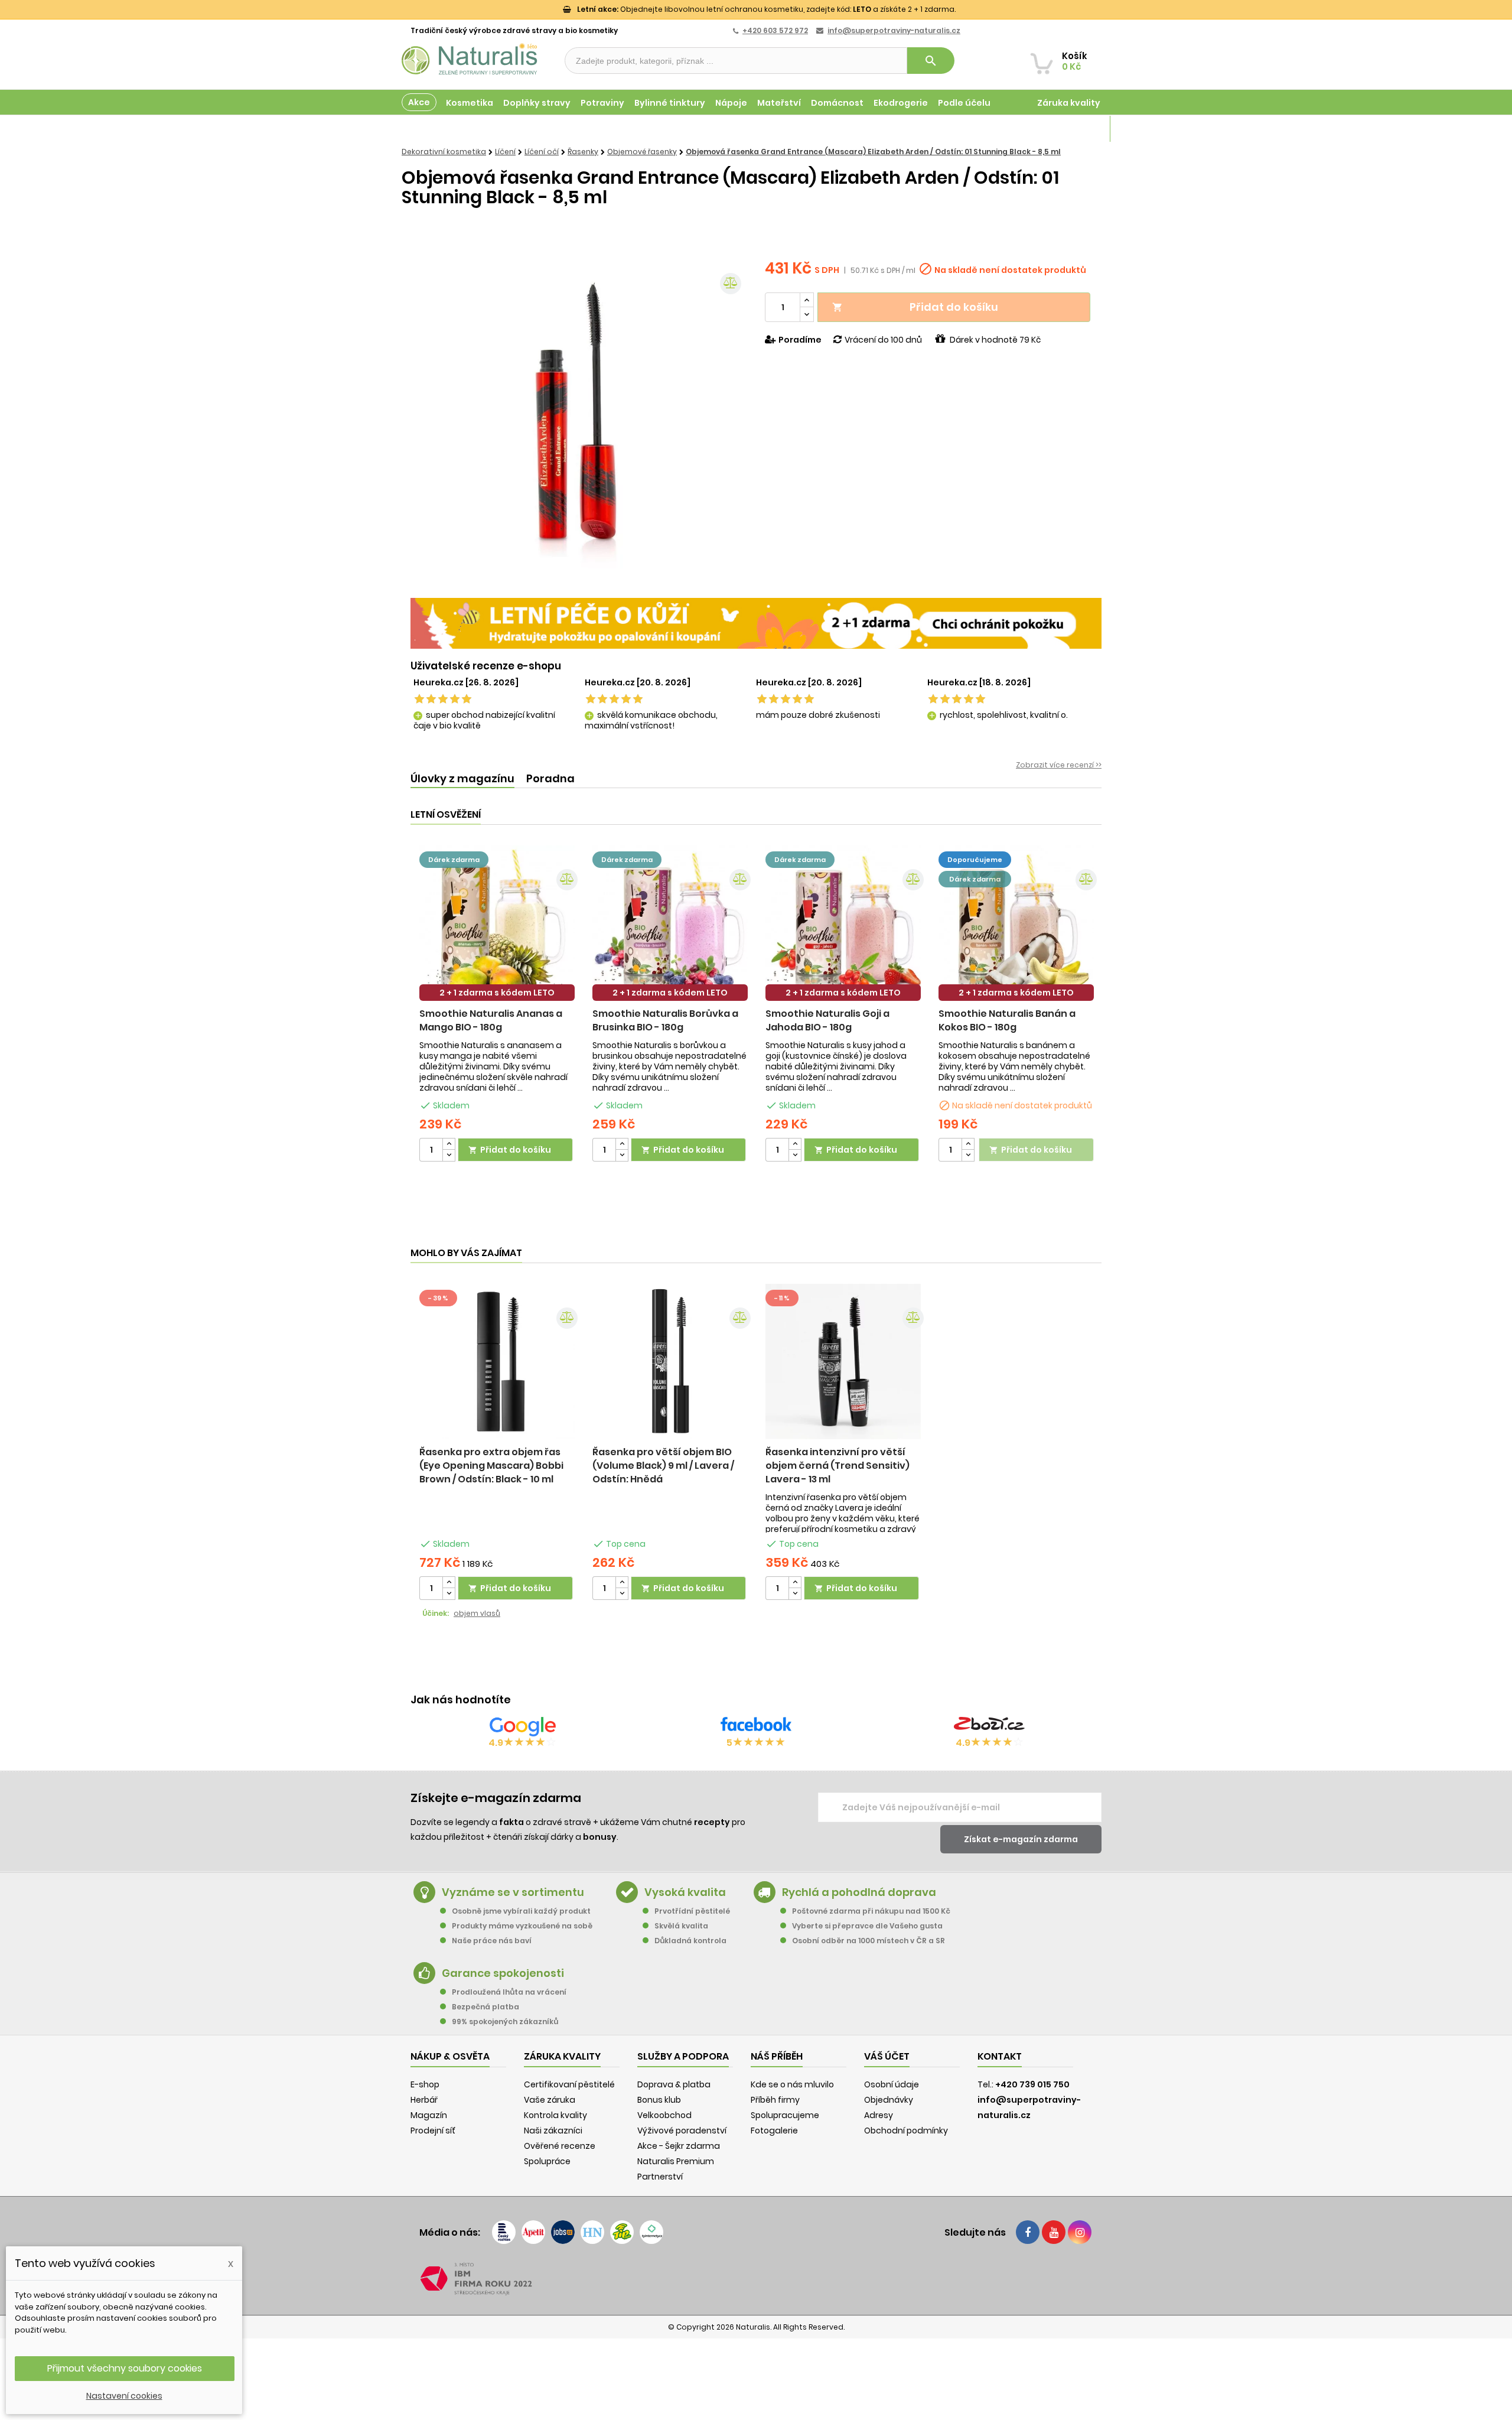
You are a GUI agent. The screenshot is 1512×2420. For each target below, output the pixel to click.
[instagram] (1080, 2232)
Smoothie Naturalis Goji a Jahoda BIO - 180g (827, 1020)
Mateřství (779, 103)
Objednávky (889, 2100)
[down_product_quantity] (449, 1155)
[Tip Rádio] (622, 2232)
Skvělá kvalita (681, 1926)
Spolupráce (547, 2161)
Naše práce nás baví (492, 1941)
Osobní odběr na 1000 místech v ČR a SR (869, 1941)
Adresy (879, 2115)
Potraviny (602, 103)
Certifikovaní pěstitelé (569, 2084)
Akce (419, 102)
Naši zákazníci (553, 2130)
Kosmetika (470, 103)
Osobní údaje (892, 2084)
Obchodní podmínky (906, 2130)
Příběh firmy (775, 2100)
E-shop (425, 2084)
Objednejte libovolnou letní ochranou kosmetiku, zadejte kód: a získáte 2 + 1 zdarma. (766, 9)
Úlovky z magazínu (462, 778)
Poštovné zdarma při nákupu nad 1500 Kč (871, 1911)
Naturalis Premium (676, 2161)
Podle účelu (964, 103)
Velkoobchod (664, 2115)
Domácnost (837, 103)
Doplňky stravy (537, 103)
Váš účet (887, 2056)
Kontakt (1000, 2056)
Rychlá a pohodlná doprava (859, 1892)
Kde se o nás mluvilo (792, 2084)
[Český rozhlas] (504, 2232)
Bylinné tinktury (670, 103)
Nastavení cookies (124, 2396)
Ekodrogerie (901, 103)
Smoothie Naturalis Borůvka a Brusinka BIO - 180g (665, 1020)
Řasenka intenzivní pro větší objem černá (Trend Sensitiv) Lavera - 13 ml (838, 1466)
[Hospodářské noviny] (592, 2232)
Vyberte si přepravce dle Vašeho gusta (867, 1926)
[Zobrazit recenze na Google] (523, 1726)
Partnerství (660, 2177)
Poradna (550, 778)
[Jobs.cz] (563, 2232)
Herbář (424, 2100)
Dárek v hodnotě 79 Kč (995, 340)
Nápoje (731, 103)
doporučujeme (975, 860)
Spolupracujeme (785, 2115)
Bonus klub (659, 2100)
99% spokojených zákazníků (505, 2021)
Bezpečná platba (485, 2007)
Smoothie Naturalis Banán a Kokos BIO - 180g (1007, 1020)
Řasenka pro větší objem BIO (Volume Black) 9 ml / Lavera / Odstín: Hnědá (663, 1466)
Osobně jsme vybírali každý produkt (521, 1911)
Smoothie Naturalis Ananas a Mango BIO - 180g (491, 1020)
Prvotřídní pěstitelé (692, 1911)
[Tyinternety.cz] (651, 2232)
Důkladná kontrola (690, 1941)
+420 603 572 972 (775, 30)
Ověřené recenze (560, 2146)
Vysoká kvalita (685, 1892)
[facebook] (1028, 2232)
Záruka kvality (1069, 103)
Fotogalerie (774, 2130)
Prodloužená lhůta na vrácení (509, 1992)
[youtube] (1054, 2232)
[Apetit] (533, 2232)
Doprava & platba (674, 2084)
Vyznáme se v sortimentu (513, 1892)
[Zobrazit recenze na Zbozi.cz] (989, 1726)
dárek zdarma (454, 860)
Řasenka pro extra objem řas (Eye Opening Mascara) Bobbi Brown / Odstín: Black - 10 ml (491, 1466)
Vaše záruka (550, 2100)
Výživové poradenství (682, 2130)
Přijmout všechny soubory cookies (125, 2368)
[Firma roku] (756, 2279)
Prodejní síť (433, 2130)
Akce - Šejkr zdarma (679, 2146)
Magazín (1081, 129)
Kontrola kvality (555, 2115)
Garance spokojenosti (503, 1973)
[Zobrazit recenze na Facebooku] (756, 1726)
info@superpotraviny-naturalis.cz (894, 30)
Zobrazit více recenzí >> (1059, 765)
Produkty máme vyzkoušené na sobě (522, 1926)
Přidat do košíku (915, 307)
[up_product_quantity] (449, 1144)
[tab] (462, 779)
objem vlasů (477, 1613)
